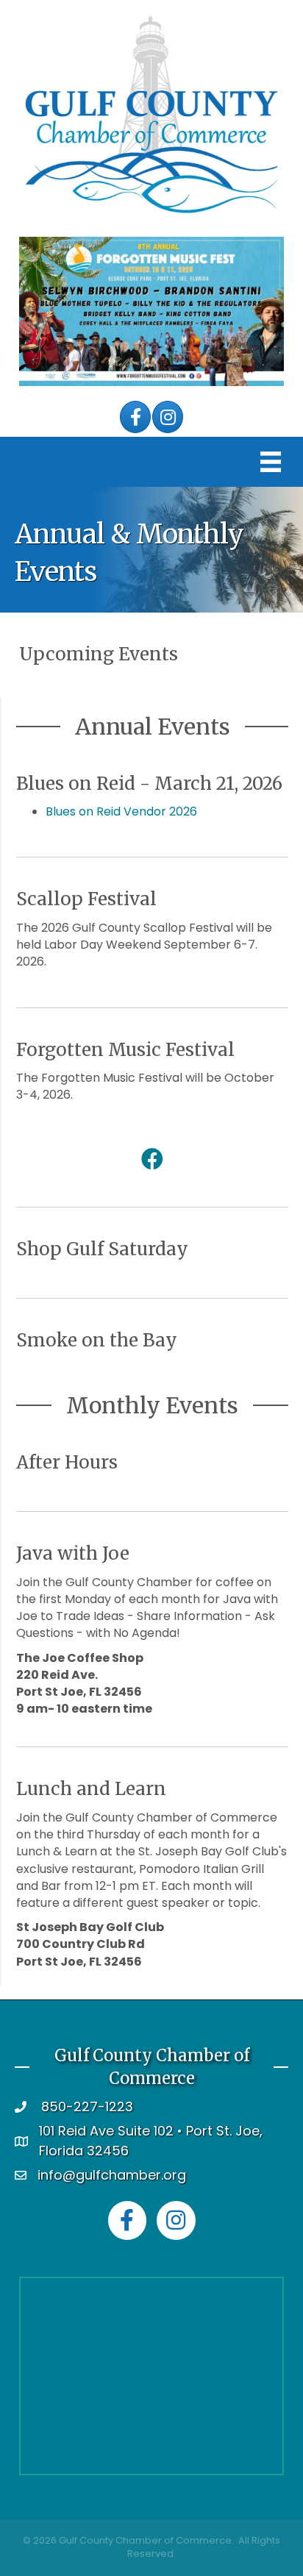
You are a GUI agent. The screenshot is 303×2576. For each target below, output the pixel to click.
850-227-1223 (87, 2106)
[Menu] (271, 462)
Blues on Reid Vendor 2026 (121, 811)
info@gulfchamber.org (112, 2175)
